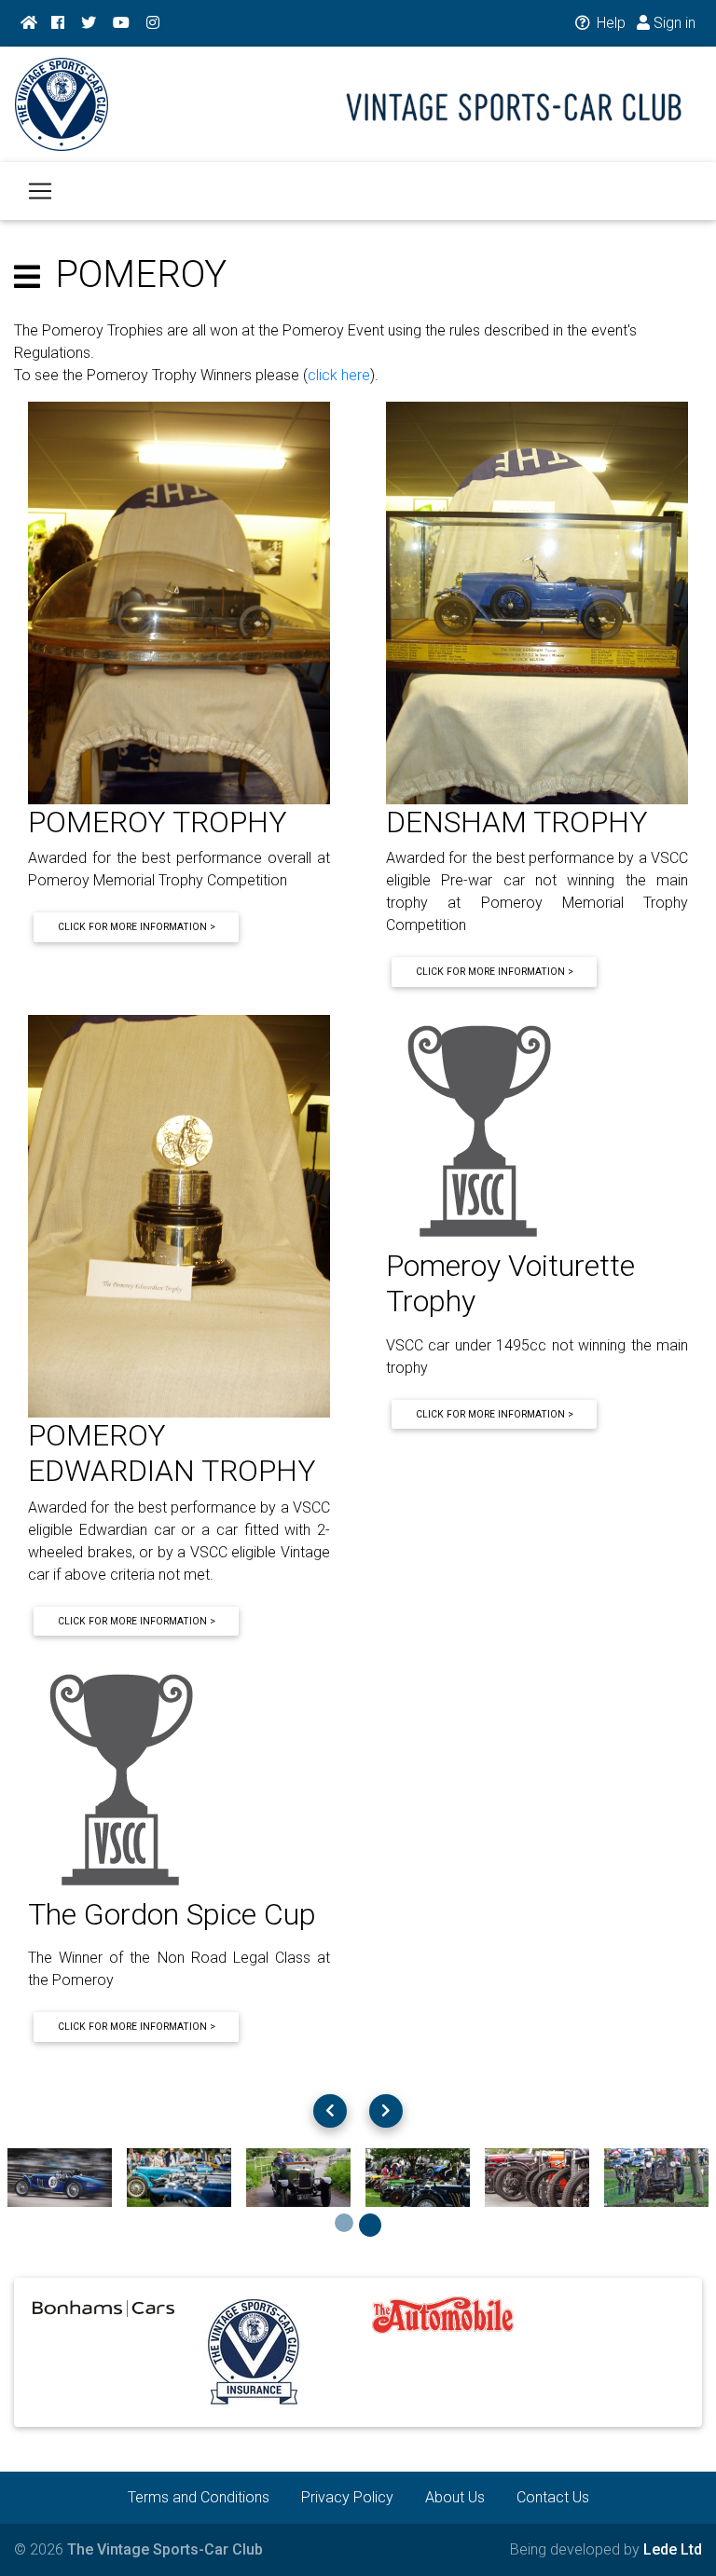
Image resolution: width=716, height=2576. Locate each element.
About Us (455, 2497)
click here (339, 375)
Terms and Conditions (199, 2497)
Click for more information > (137, 927)
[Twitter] (89, 23)
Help (609, 23)
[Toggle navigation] (40, 191)
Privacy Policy (347, 2497)
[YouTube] (121, 23)
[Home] (29, 23)
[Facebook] (58, 23)
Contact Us (553, 2497)
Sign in (673, 23)
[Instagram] (153, 23)
